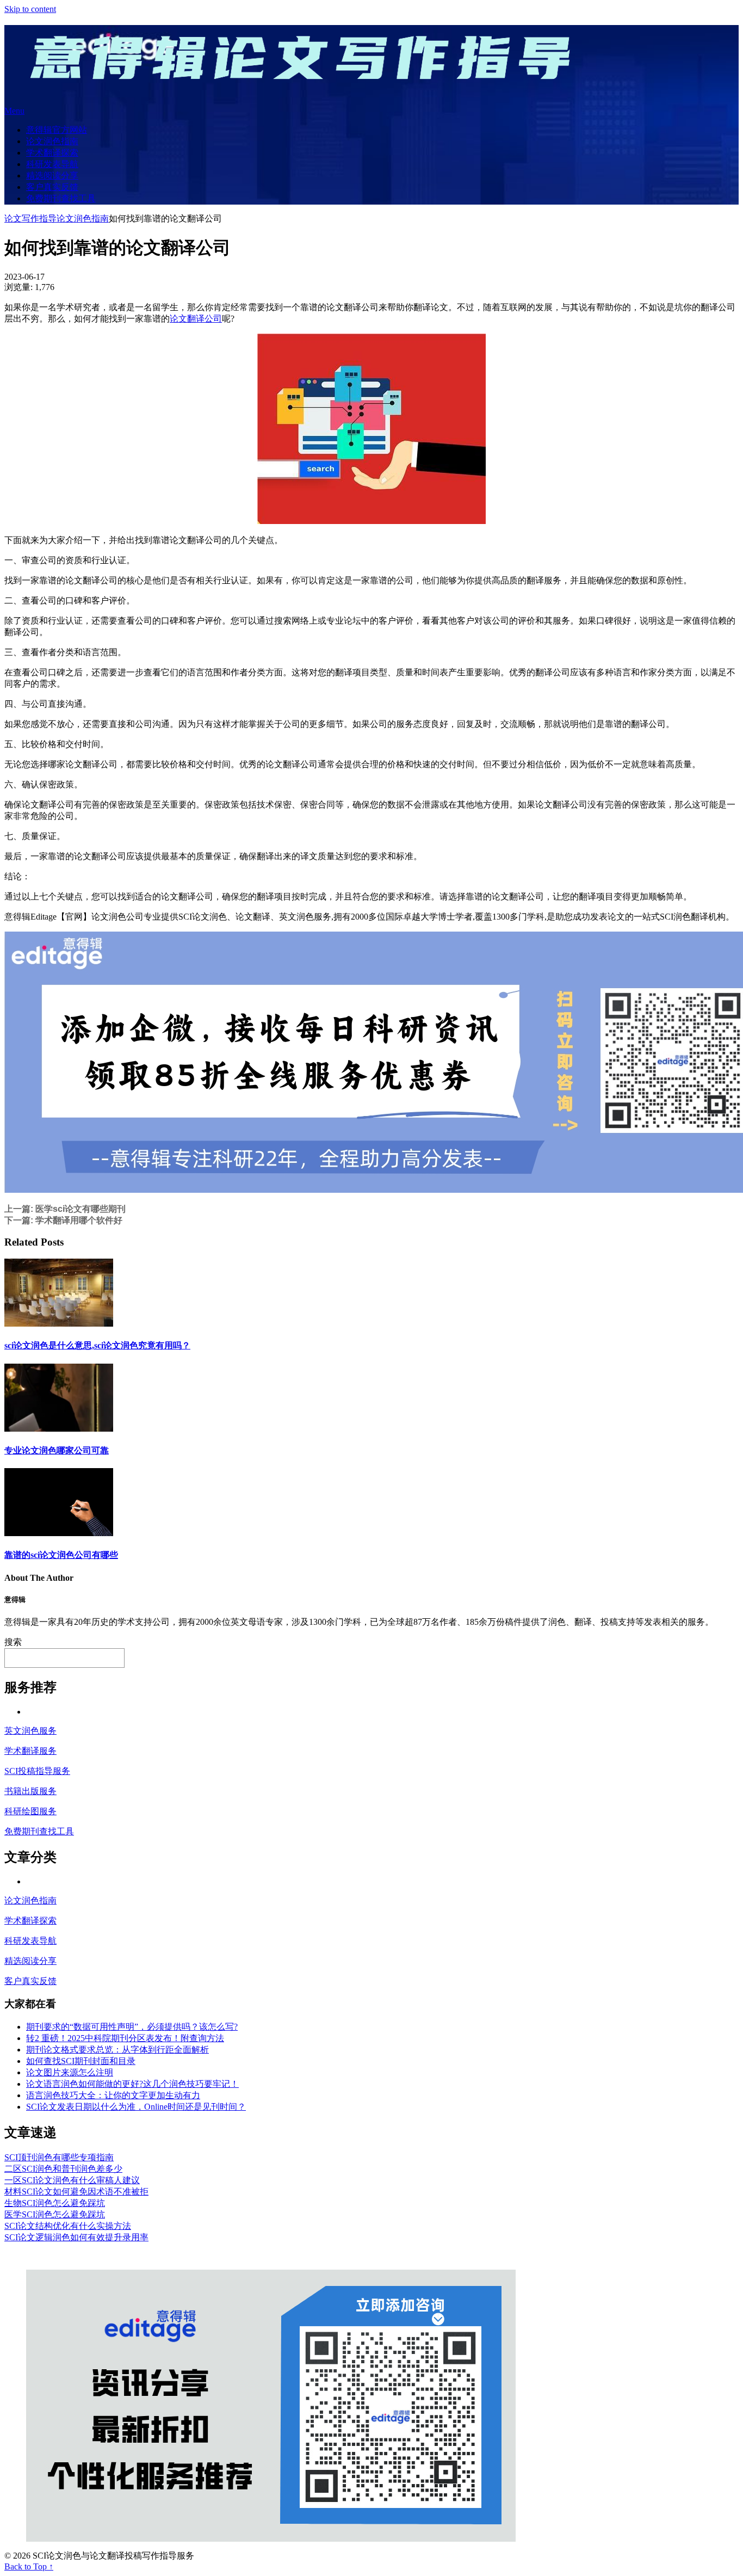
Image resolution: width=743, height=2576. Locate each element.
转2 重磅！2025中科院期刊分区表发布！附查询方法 (125, 2038)
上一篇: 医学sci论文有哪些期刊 (65, 1209)
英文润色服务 (30, 1731)
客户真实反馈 (52, 187)
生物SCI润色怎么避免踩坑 (55, 2203)
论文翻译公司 (196, 319)
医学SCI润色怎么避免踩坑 (55, 2214)
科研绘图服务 (30, 1811)
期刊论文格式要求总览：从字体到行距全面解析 (117, 2050)
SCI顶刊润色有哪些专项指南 (59, 2157)
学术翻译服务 (30, 1751)
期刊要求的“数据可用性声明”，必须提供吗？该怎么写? (132, 2027)
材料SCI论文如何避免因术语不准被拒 (76, 2192)
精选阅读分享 (52, 175)
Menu (14, 111)
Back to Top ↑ (29, 2566)
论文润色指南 (52, 141)
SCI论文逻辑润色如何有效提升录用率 (76, 2237)
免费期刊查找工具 (61, 198)
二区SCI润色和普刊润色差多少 (63, 2169)
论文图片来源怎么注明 (70, 2072)
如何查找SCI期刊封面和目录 (81, 2061)
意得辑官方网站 (57, 130)
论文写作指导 (30, 218)
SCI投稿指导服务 (37, 1771)
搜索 (13, 1642)
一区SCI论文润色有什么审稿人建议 (72, 2180)
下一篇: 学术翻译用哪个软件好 (63, 1220)
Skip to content (30, 9)
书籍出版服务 (30, 1791)
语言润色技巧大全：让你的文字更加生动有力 (113, 2095)
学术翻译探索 (52, 153)
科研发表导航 (52, 164)
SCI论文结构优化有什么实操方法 (68, 2226)
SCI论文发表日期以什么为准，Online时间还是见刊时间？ (136, 2107)
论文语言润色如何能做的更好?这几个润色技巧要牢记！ (132, 2084)
